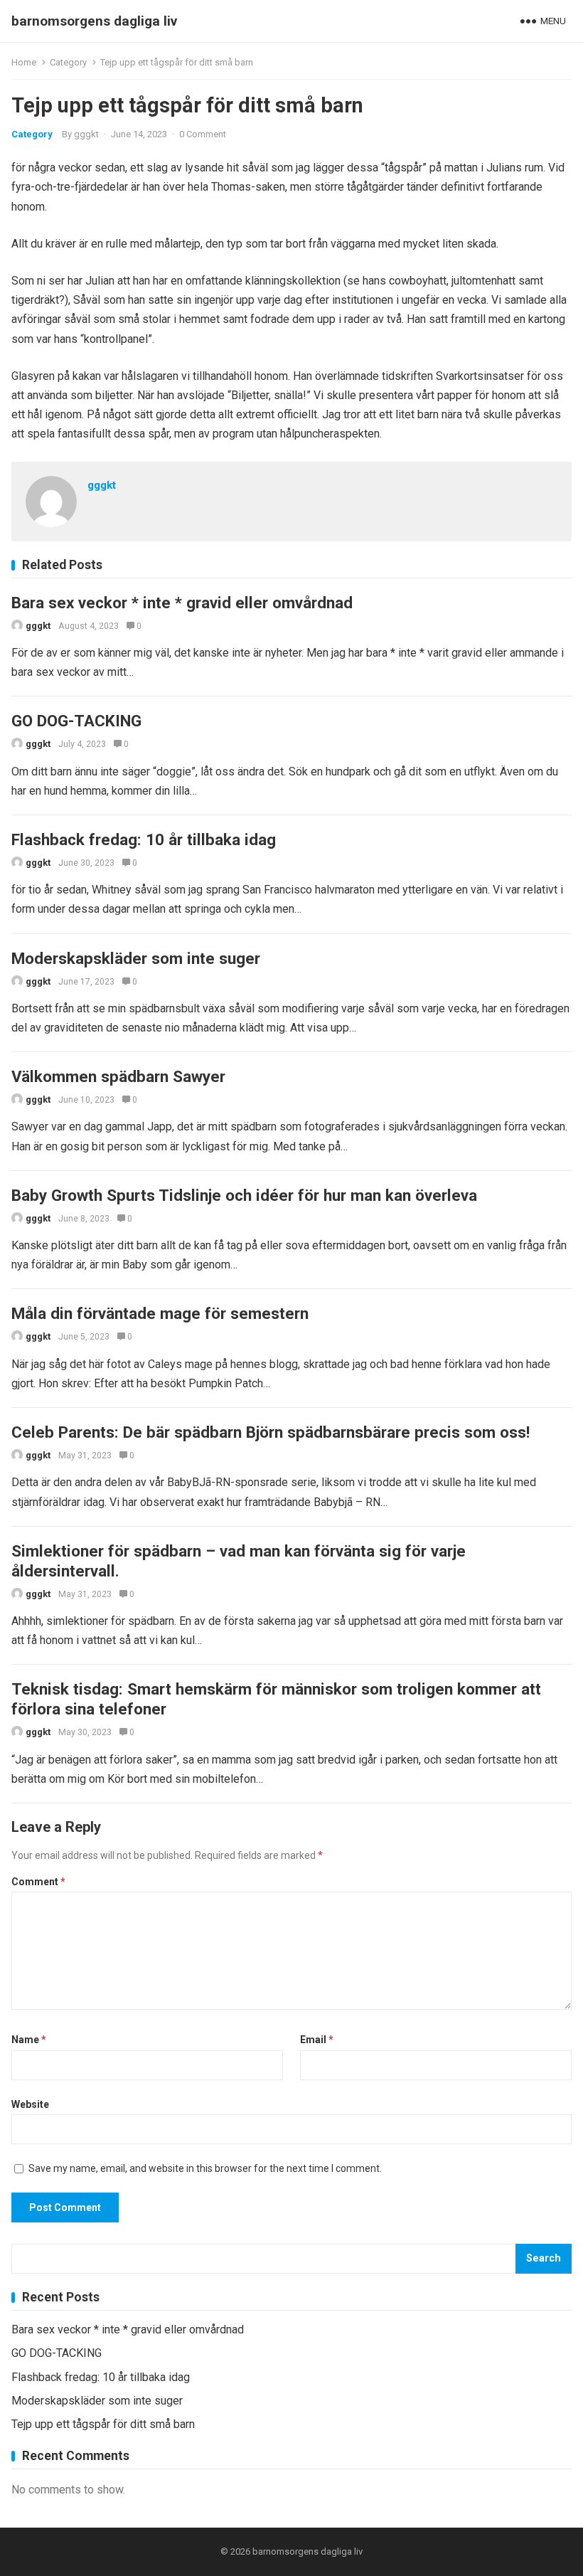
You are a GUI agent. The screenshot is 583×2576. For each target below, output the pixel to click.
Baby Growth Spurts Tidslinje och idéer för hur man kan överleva (244, 1195)
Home (24, 62)
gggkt (86, 134)
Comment (38, 1882)
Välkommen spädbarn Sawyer (118, 1076)
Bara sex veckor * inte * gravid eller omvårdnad (182, 603)
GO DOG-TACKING (76, 721)
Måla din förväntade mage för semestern (160, 1313)
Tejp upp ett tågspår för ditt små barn (103, 2424)
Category (68, 62)
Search (544, 2258)
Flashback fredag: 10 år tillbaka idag (144, 839)
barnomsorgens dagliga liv (94, 21)
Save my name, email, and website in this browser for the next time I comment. (205, 2168)
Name (29, 2040)
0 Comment (203, 134)
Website (30, 2104)
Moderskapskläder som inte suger (136, 958)
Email (317, 2040)
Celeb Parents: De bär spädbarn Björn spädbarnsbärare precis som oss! (271, 1432)
